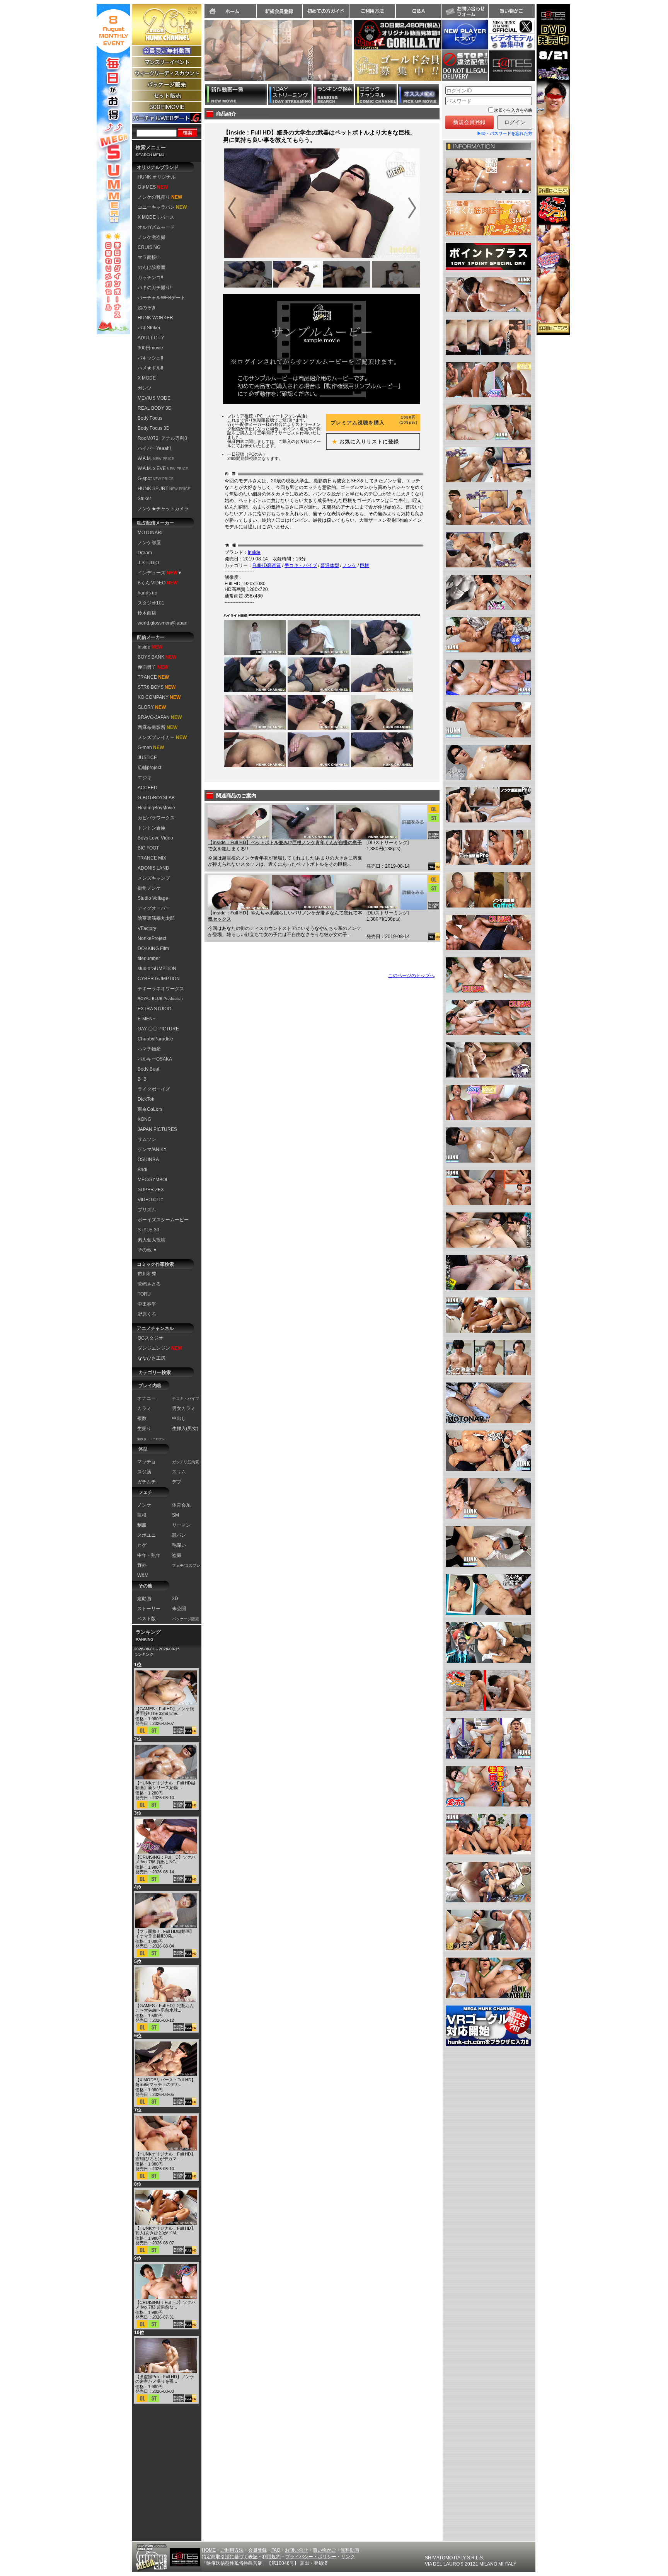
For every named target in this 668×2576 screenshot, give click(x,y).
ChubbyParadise (155, 1039)
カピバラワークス (156, 818)
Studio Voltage (153, 898)
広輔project (149, 768)
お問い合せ (297, 2550)
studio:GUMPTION (157, 969)
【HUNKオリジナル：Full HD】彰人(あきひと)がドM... (165, 2230)
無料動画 (350, 2550)
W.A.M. (156, 458)
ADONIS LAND (153, 868)
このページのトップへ (411, 976)
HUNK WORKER (155, 318)
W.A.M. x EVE (163, 468)
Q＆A (419, 11)
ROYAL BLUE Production (160, 999)
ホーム (230, 11)
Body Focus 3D (154, 428)
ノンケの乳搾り (160, 197)
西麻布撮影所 (158, 727)
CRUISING (149, 247)
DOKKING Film (153, 948)
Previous (201, 55)
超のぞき (147, 308)
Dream (145, 553)
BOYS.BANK (157, 657)
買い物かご (511, 11)
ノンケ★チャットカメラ (163, 509)
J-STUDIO (148, 563)
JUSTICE (147, 758)
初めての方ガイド (326, 11)
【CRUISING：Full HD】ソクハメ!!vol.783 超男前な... (165, 2305)
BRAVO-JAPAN (160, 717)
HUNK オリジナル (157, 177)
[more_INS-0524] (413, 892)
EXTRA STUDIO (154, 1009)
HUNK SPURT (164, 489)
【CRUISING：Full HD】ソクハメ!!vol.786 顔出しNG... (165, 1859)
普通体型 (330, 565)
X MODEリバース (156, 217)
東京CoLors (150, 1109)
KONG (144, 1119)
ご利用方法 (372, 11)
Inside (150, 647)
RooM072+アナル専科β (162, 438)
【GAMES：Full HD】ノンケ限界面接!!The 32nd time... (165, 1711)
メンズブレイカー (162, 737)
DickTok (146, 1099)
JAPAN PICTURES (157, 1129)
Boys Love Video (155, 838)
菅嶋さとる (149, 1284)
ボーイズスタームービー (163, 1220)
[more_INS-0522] (413, 822)
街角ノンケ (149, 888)
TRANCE (153, 677)
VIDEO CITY (151, 1200)
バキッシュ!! (150, 358)
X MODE (147, 378)
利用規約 (271, 2557)
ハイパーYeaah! (154, 448)
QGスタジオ (150, 1338)
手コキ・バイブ (301, 565)
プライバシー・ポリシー (311, 2557)
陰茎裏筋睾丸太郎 (156, 918)
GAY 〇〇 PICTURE (158, 1029)
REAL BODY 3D (155, 408)
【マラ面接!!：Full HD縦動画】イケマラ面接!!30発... (165, 1934)
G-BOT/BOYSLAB (156, 798)
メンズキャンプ (154, 878)
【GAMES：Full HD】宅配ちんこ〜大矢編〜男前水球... (165, 2008)
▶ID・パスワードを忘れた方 (505, 133)
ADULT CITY (151, 338)
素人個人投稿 (152, 1240)
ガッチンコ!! (150, 278)
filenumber (149, 959)
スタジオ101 (151, 603)
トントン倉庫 (152, 828)
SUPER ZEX (151, 1190)
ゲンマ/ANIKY (152, 1149)
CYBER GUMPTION (159, 979)
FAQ (276, 2550)
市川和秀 (147, 1274)
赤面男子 (153, 667)
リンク (348, 2557)
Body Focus (150, 418)
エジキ (145, 778)
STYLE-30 (148, 1230)
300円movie (150, 348)
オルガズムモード (156, 227)
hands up (147, 593)
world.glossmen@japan (163, 623)
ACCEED (147, 788)
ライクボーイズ (154, 1089)
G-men (151, 747)
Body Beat (148, 1069)
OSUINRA (148, 1159)
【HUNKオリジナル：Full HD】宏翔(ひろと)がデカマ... (165, 2156)
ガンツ (145, 388)
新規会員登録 (279, 11)
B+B (142, 1079)
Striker (144, 499)
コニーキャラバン (162, 207)
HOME (209, 2550)
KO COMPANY (159, 697)
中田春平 (147, 1304)
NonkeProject (152, 938)
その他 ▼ (147, 1250)
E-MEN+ (147, 1019)
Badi (142, 1170)
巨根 (365, 565)
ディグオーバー (154, 908)
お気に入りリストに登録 (363, 442)
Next (356, 55)
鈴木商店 (147, 613)
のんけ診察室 (152, 267)
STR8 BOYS (157, 687)
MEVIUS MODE (154, 398)
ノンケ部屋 (149, 543)
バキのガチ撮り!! (155, 288)
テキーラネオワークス (161, 989)
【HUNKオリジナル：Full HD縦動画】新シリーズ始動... (165, 1785)
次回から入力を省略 (513, 110)
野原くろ (147, 1314)
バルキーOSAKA (155, 1059)
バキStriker (149, 328)
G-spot (156, 478)
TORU (144, 1294)
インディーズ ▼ (160, 573)
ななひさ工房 (152, 1358)
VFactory (147, 928)
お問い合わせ (465, 11)
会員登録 (257, 2550)
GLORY (152, 707)
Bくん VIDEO (158, 583)
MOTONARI (150, 533)
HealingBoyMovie (156, 808)
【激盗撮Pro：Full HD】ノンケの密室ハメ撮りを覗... (165, 2379)
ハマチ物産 (149, 1049)
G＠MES (153, 187)
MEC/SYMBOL (153, 1180)
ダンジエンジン (160, 1348)
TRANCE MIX (152, 858)
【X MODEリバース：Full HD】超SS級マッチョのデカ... (165, 2082)
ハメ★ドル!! (150, 368)
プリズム (147, 1210)
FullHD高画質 (267, 565)
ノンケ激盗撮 (152, 237)
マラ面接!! (148, 257)
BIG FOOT (148, 848)
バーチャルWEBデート (161, 298)
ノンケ (349, 565)
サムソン (147, 1139)
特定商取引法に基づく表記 (230, 2557)
